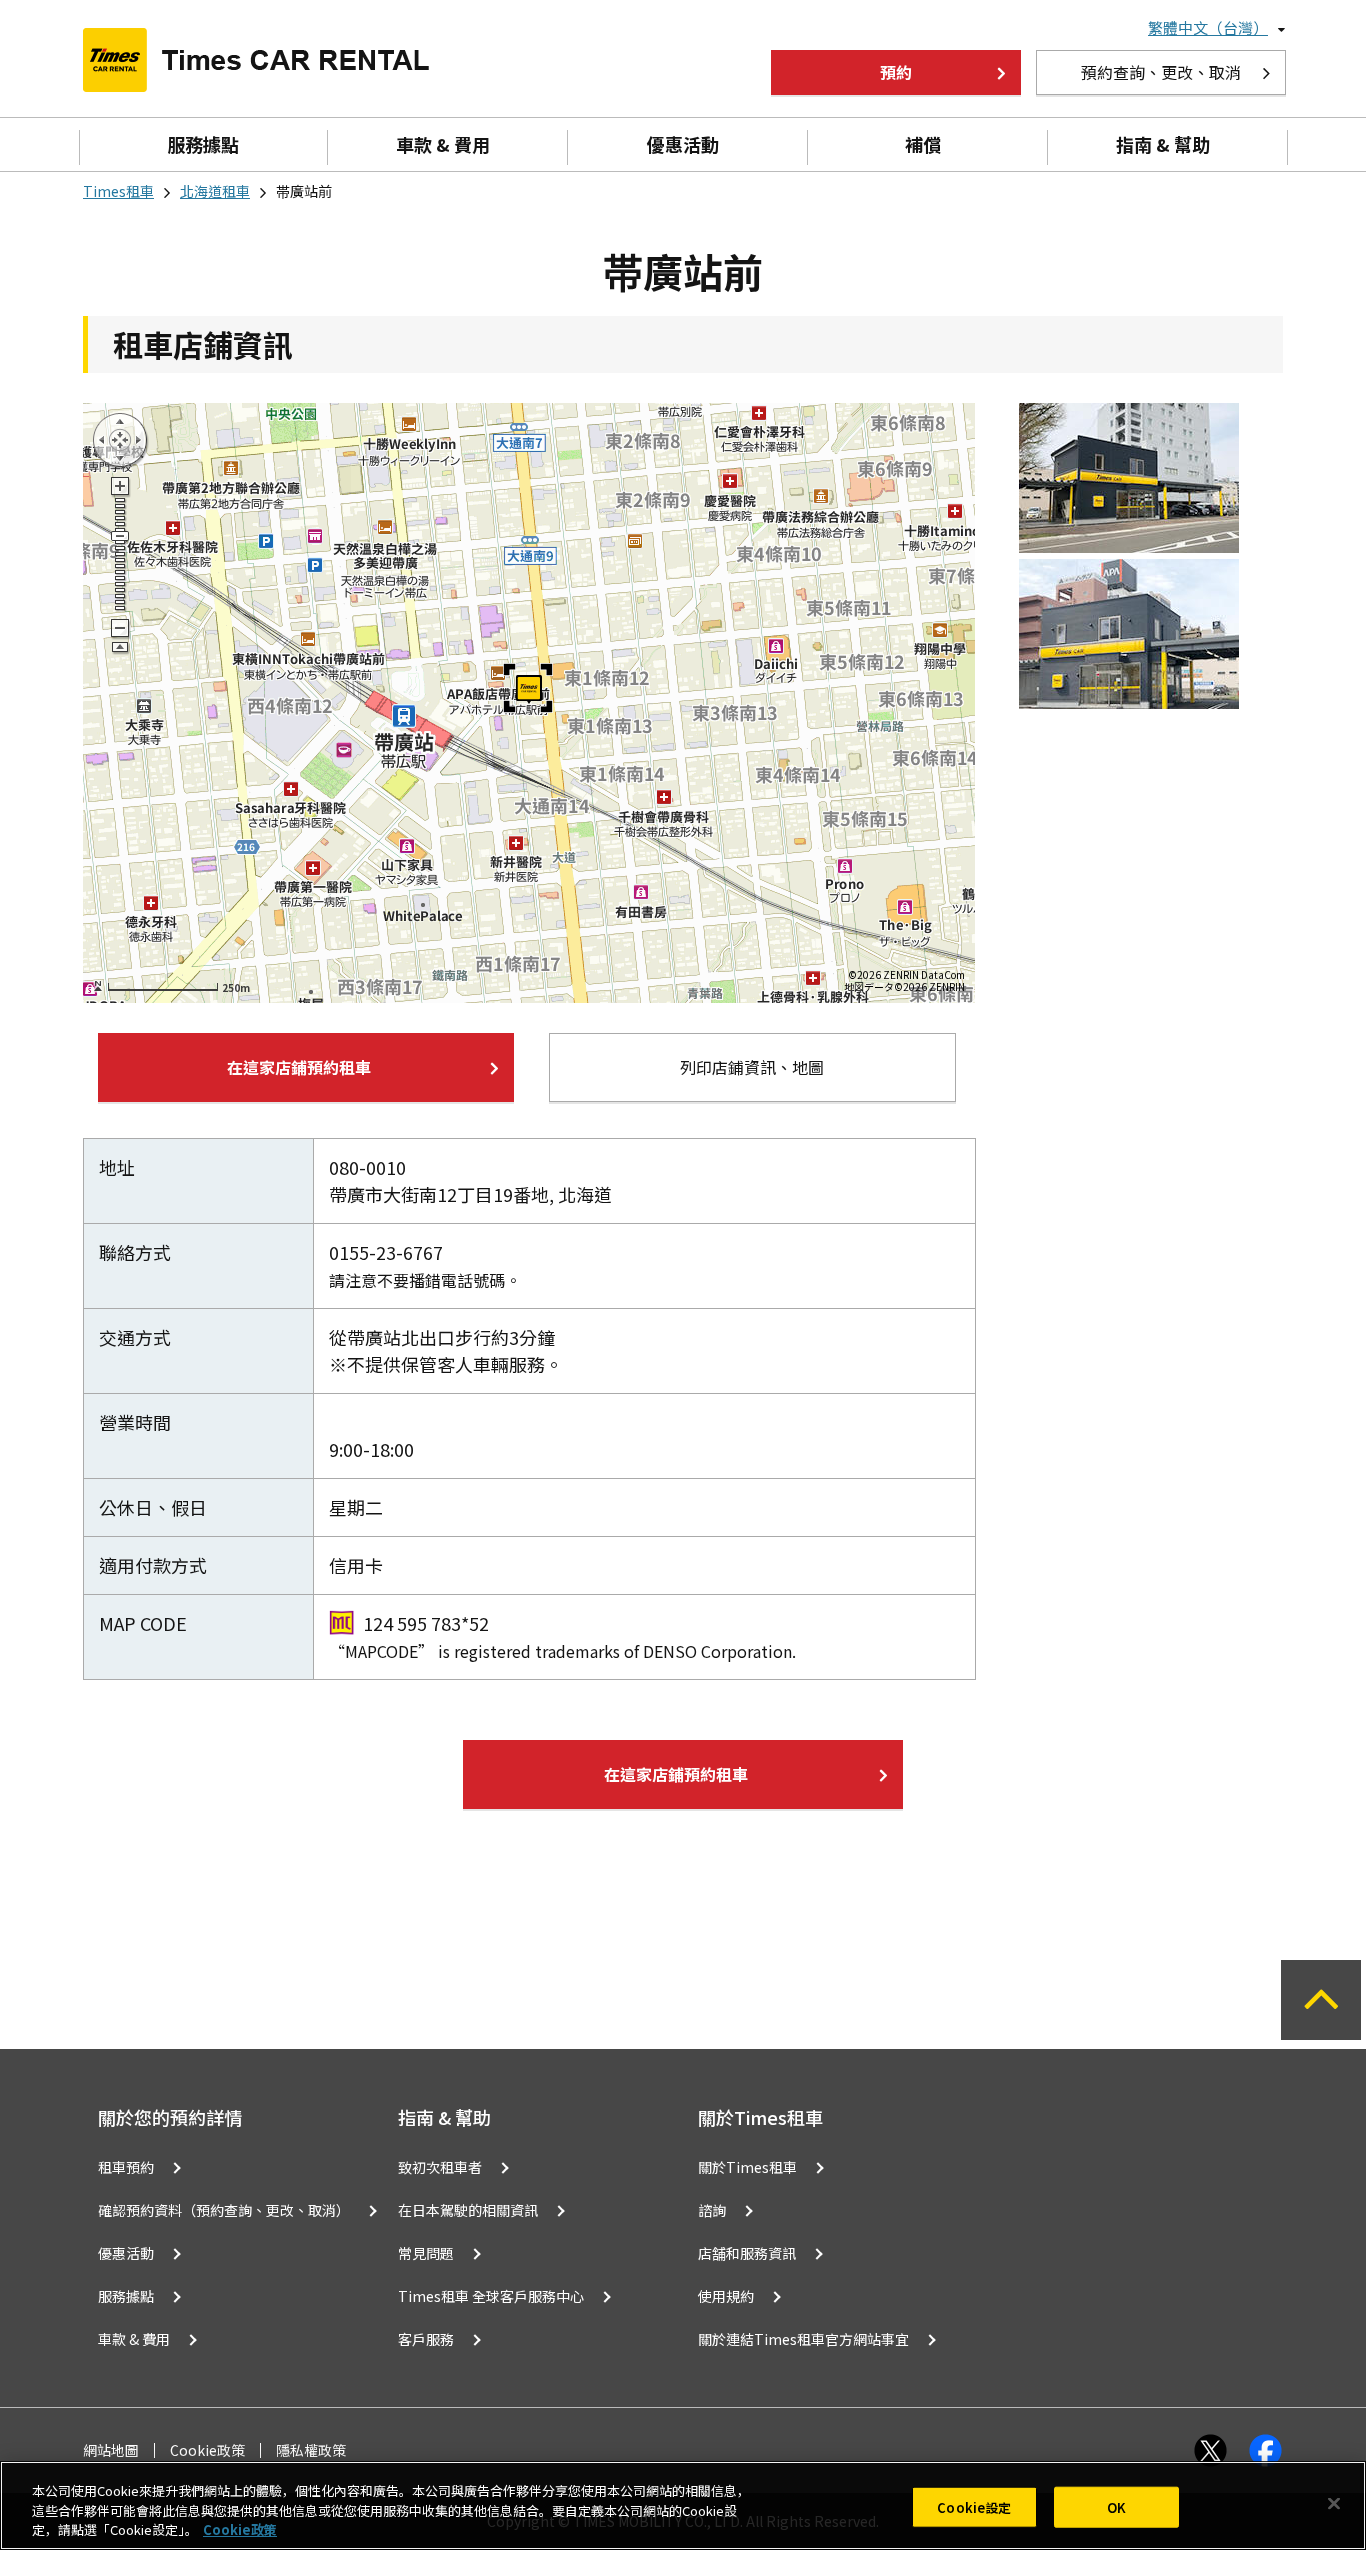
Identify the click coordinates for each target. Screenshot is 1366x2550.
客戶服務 (426, 2339)
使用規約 (726, 2296)
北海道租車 (215, 191)
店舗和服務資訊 (747, 2253)
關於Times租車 (747, 2167)
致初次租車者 (440, 2167)
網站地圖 (111, 2450)
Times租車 (118, 191)
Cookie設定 (974, 2506)
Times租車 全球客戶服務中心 (491, 2296)
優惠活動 (683, 144)
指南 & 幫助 (1163, 144)
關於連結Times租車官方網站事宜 (803, 2339)
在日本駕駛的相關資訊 (468, 2210)
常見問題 (426, 2253)
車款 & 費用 (443, 144)
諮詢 (712, 2210)
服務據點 (203, 144)
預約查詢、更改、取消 (1161, 72)
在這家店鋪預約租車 (299, 1067)
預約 (896, 72)
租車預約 (126, 2167)
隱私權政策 (311, 2450)
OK (1116, 2506)
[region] (683, 2505)
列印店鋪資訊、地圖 (752, 1067)
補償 (923, 144)
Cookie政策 (207, 2450)
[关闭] (1334, 2503)
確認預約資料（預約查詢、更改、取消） (224, 2210)
